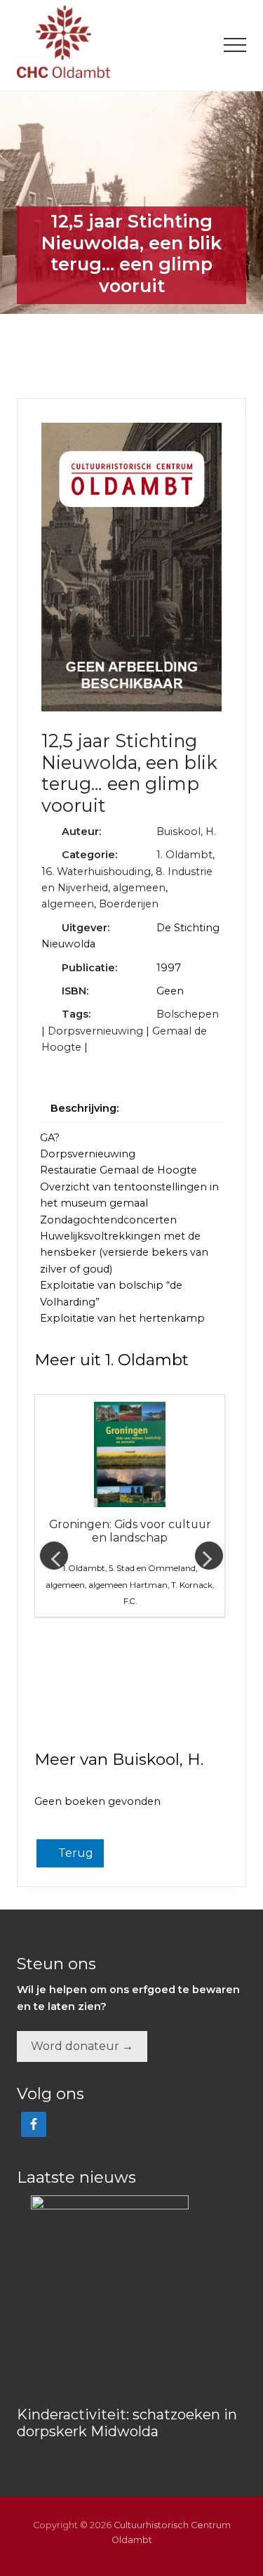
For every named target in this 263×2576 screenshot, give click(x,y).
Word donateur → (82, 2046)
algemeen (139, 888)
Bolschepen (188, 1014)
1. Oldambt (184, 855)
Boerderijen (129, 904)
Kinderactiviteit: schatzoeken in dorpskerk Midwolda (127, 2423)
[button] (235, 45)
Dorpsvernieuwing (95, 1031)
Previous (54, 1556)
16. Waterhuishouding (96, 872)
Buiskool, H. (186, 832)
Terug (74, 1853)
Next (209, 1556)
